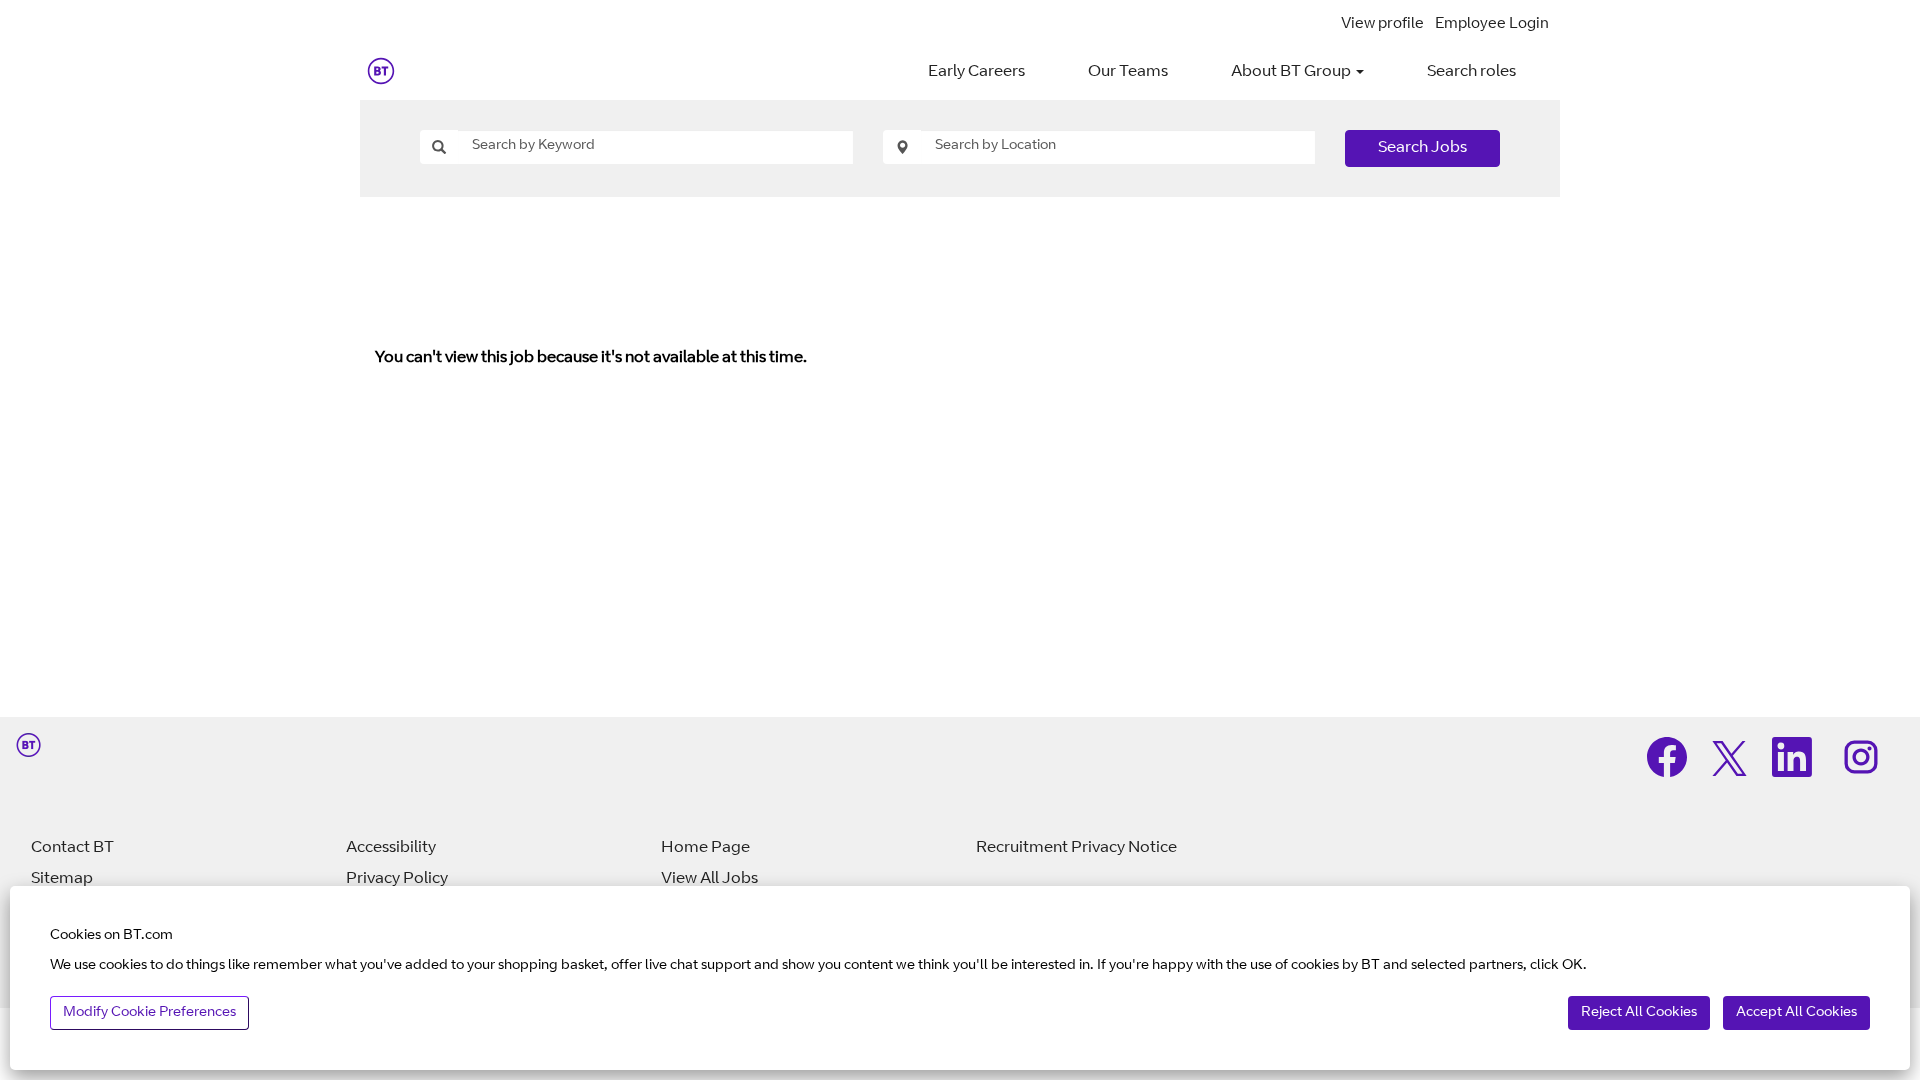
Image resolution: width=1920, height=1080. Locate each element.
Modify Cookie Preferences (149, 1013)
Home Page (705, 848)
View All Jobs (709, 879)
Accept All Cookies (1796, 1013)
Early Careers (976, 72)
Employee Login (1492, 24)
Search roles (1471, 72)
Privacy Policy (397, 879)
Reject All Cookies (1639, 1013)
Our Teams (1128, 72)
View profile (1382, 24)
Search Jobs (1422, 148)
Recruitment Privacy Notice (1076, 848)
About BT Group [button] (1292, 72)
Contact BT (72, 848)
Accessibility (391, 848)
